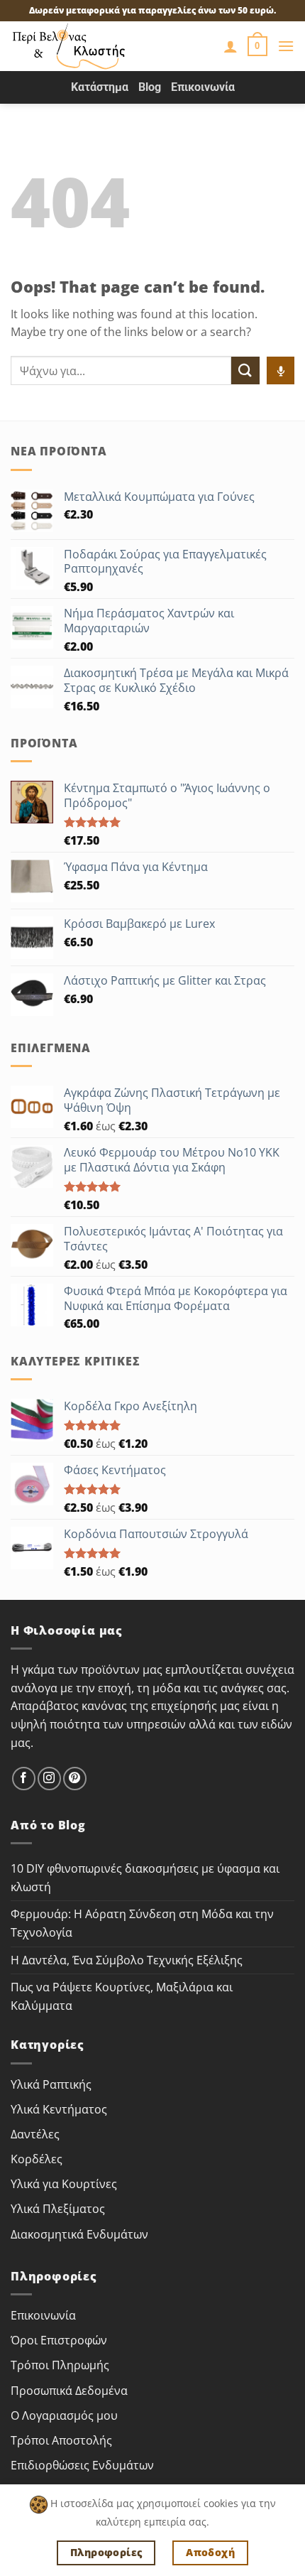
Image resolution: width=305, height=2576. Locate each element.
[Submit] (245, 370)
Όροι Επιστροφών (59, 2340)
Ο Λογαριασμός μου (64, 2415)
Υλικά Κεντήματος (59, 2109)
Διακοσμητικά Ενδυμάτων (79, 2234)
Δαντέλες (35, 2134)
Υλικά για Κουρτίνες (64, 2184)
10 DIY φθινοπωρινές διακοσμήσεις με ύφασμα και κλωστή (145, 1878)
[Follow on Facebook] (24, 1779)
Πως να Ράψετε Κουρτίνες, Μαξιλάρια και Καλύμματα (122, 1996)
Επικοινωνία (203, 87)
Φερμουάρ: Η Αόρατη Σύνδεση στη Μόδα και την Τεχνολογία (142, 1923)
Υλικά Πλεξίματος (58, 2209)
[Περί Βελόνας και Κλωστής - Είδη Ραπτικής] (89, 46)
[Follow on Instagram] (49, 1779)
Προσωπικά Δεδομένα (69, 2391)
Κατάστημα (100, 87)
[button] (257, 46)
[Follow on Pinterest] (75, 1779)
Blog (150, 87)
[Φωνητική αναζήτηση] (281, 370)
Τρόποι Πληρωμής (60, 2365)
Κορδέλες (37, 2159)
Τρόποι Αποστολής (61, 2440)
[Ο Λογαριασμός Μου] (231, 46)
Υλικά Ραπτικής (51, 2084)
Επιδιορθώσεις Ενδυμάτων (82, 2465)
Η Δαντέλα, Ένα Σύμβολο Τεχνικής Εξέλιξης (127, 1960)
